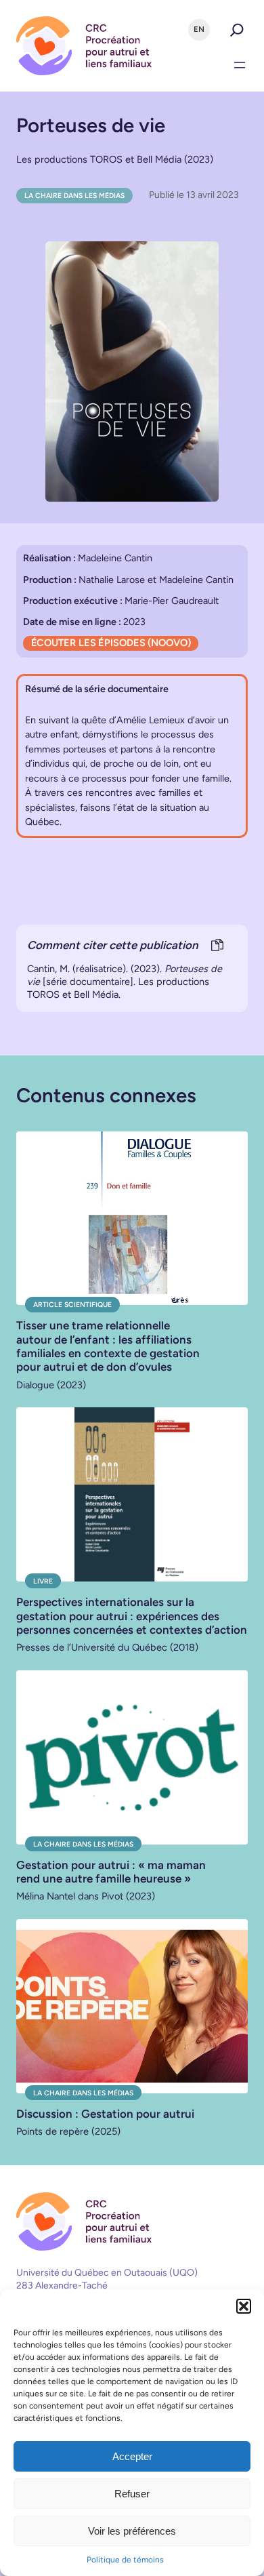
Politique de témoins (125, 2560)
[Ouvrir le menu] (240, 65)
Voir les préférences (132, 2531)
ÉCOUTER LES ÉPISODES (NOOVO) (111, 643)
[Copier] (217, 946)
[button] (244, 2306)
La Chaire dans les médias (74, 196)
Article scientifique (72, 1305)
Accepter (132, 2456)
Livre (43, 1581)
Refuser (132, 2494)
